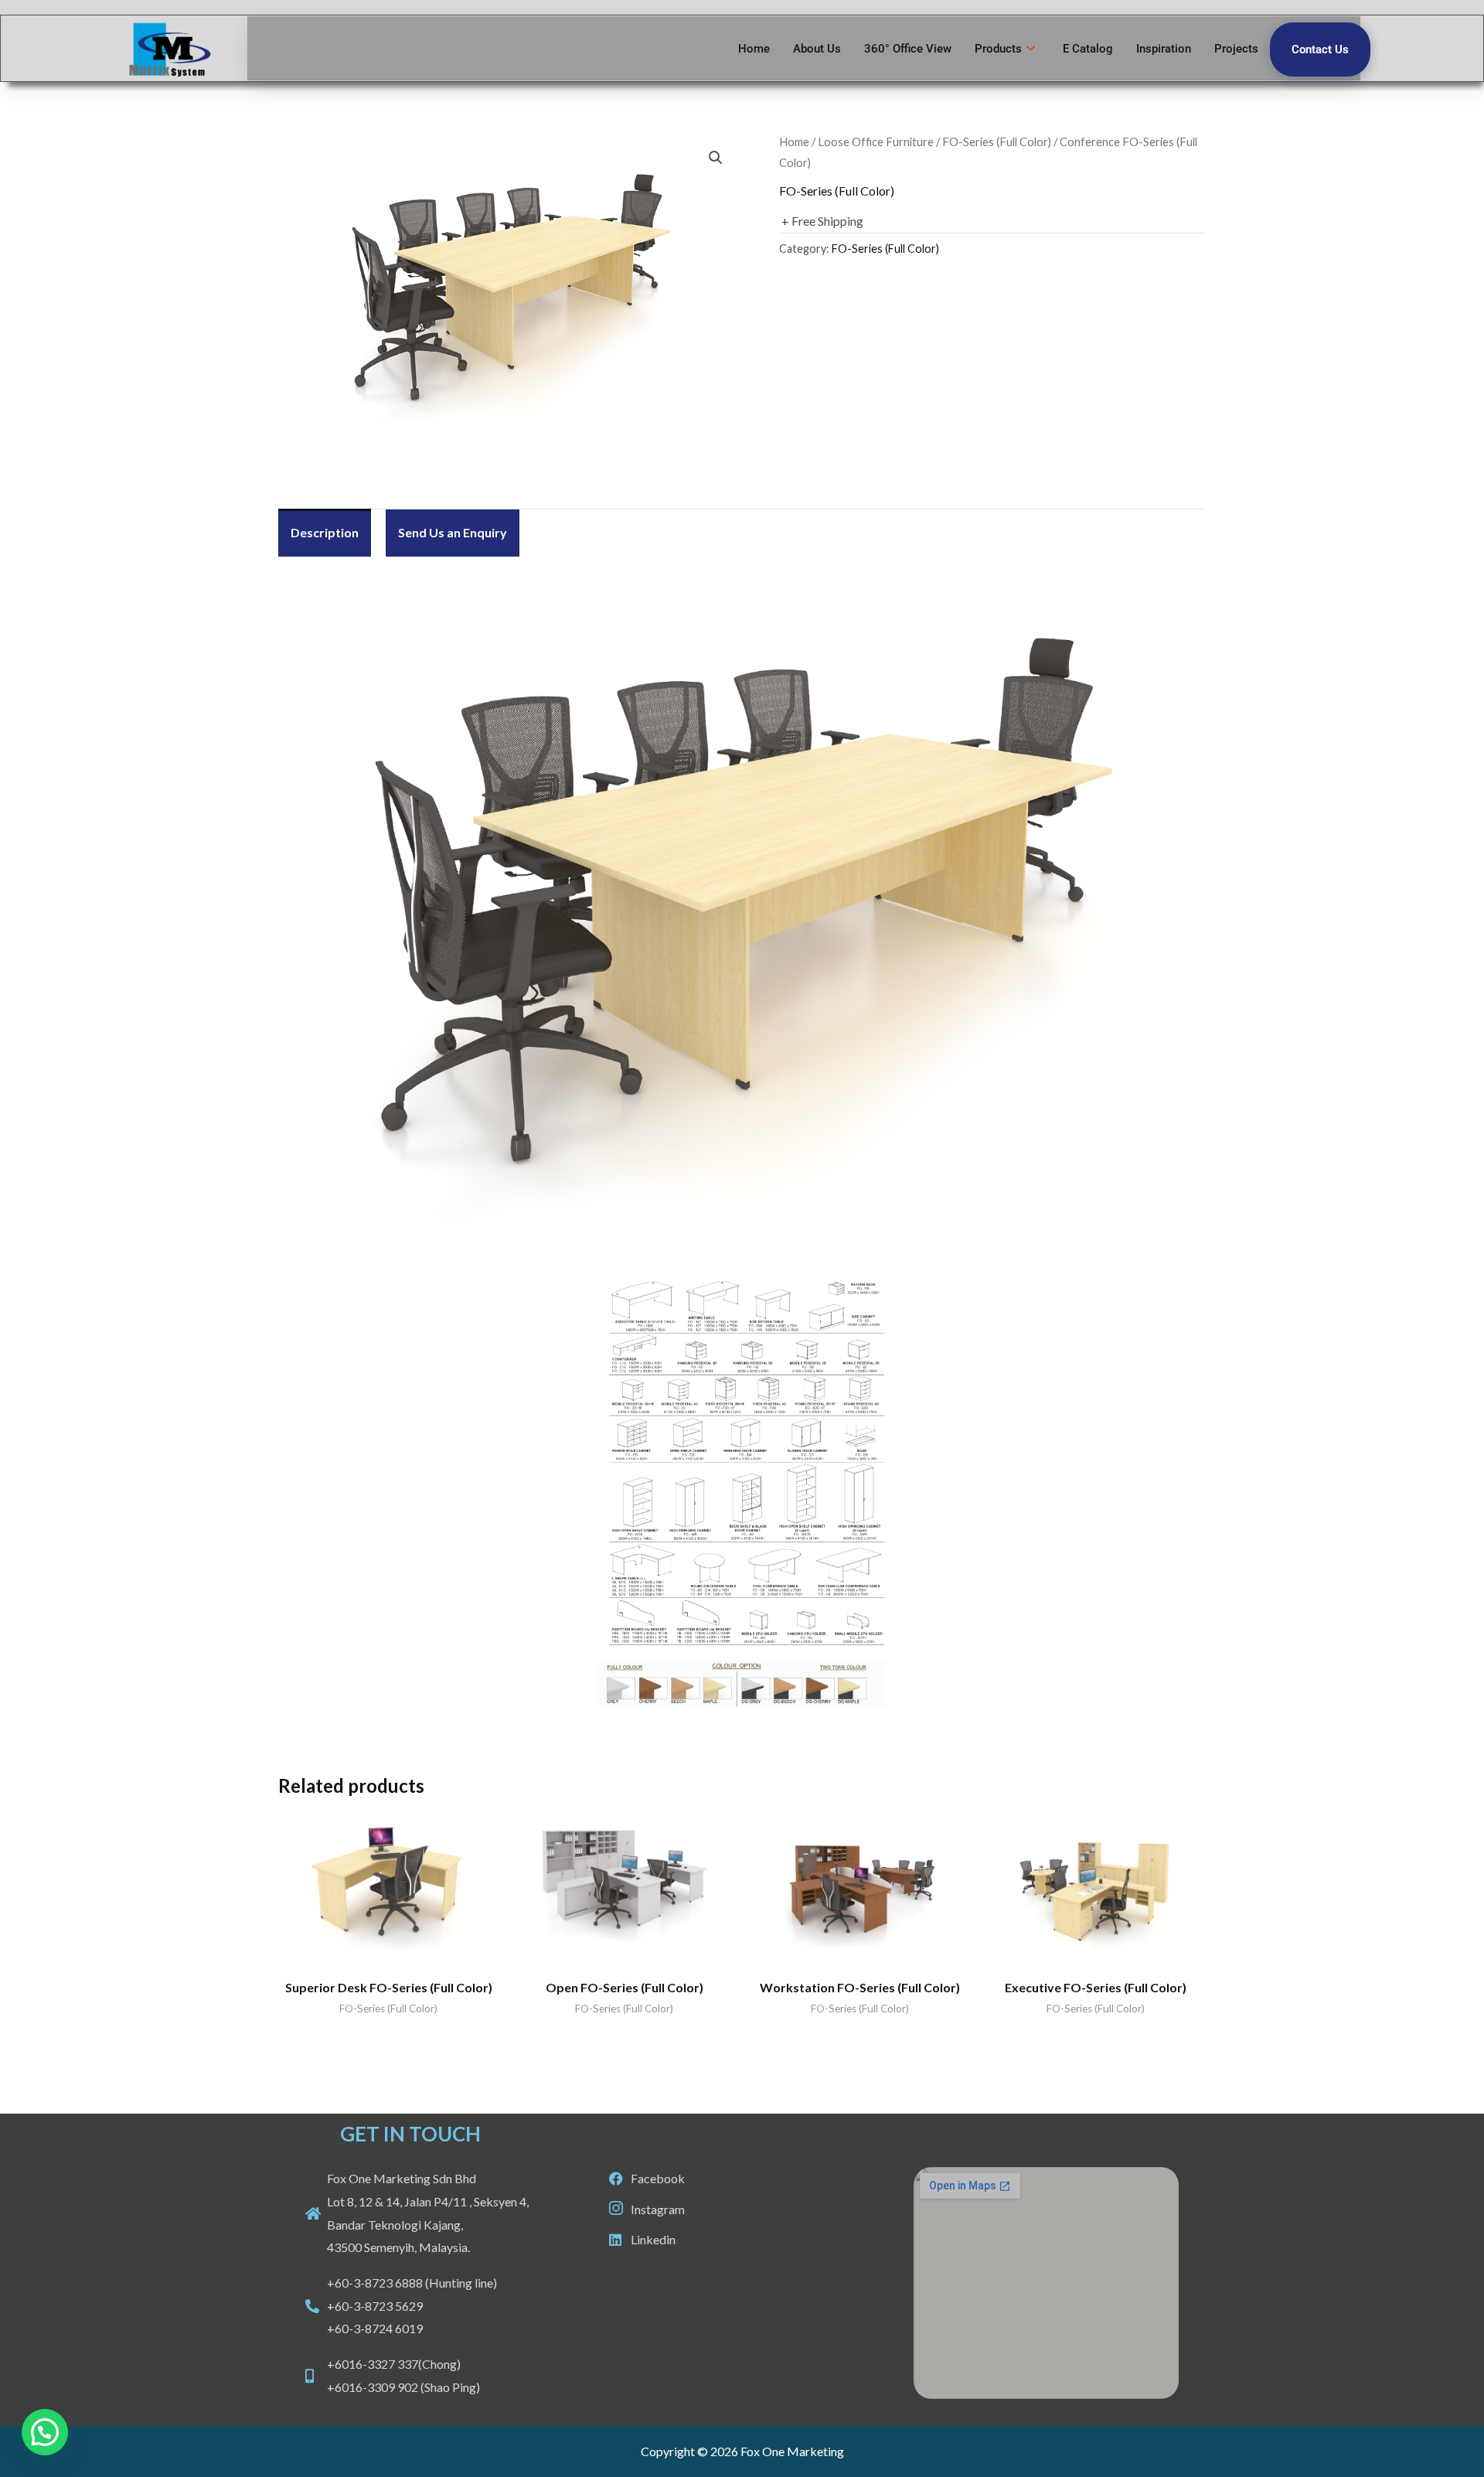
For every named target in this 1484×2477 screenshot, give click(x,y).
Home (754, 49)
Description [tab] (325, 532)
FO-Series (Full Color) (997, 141)
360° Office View (908, 49)
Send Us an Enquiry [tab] (453, 532)
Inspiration (1164, 49)
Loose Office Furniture (876, 141)
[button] (716, 158)
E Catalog (1088, 49)
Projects (1236, 49)
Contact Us (1320, 49)
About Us (817, 49)
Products (998, 49)
